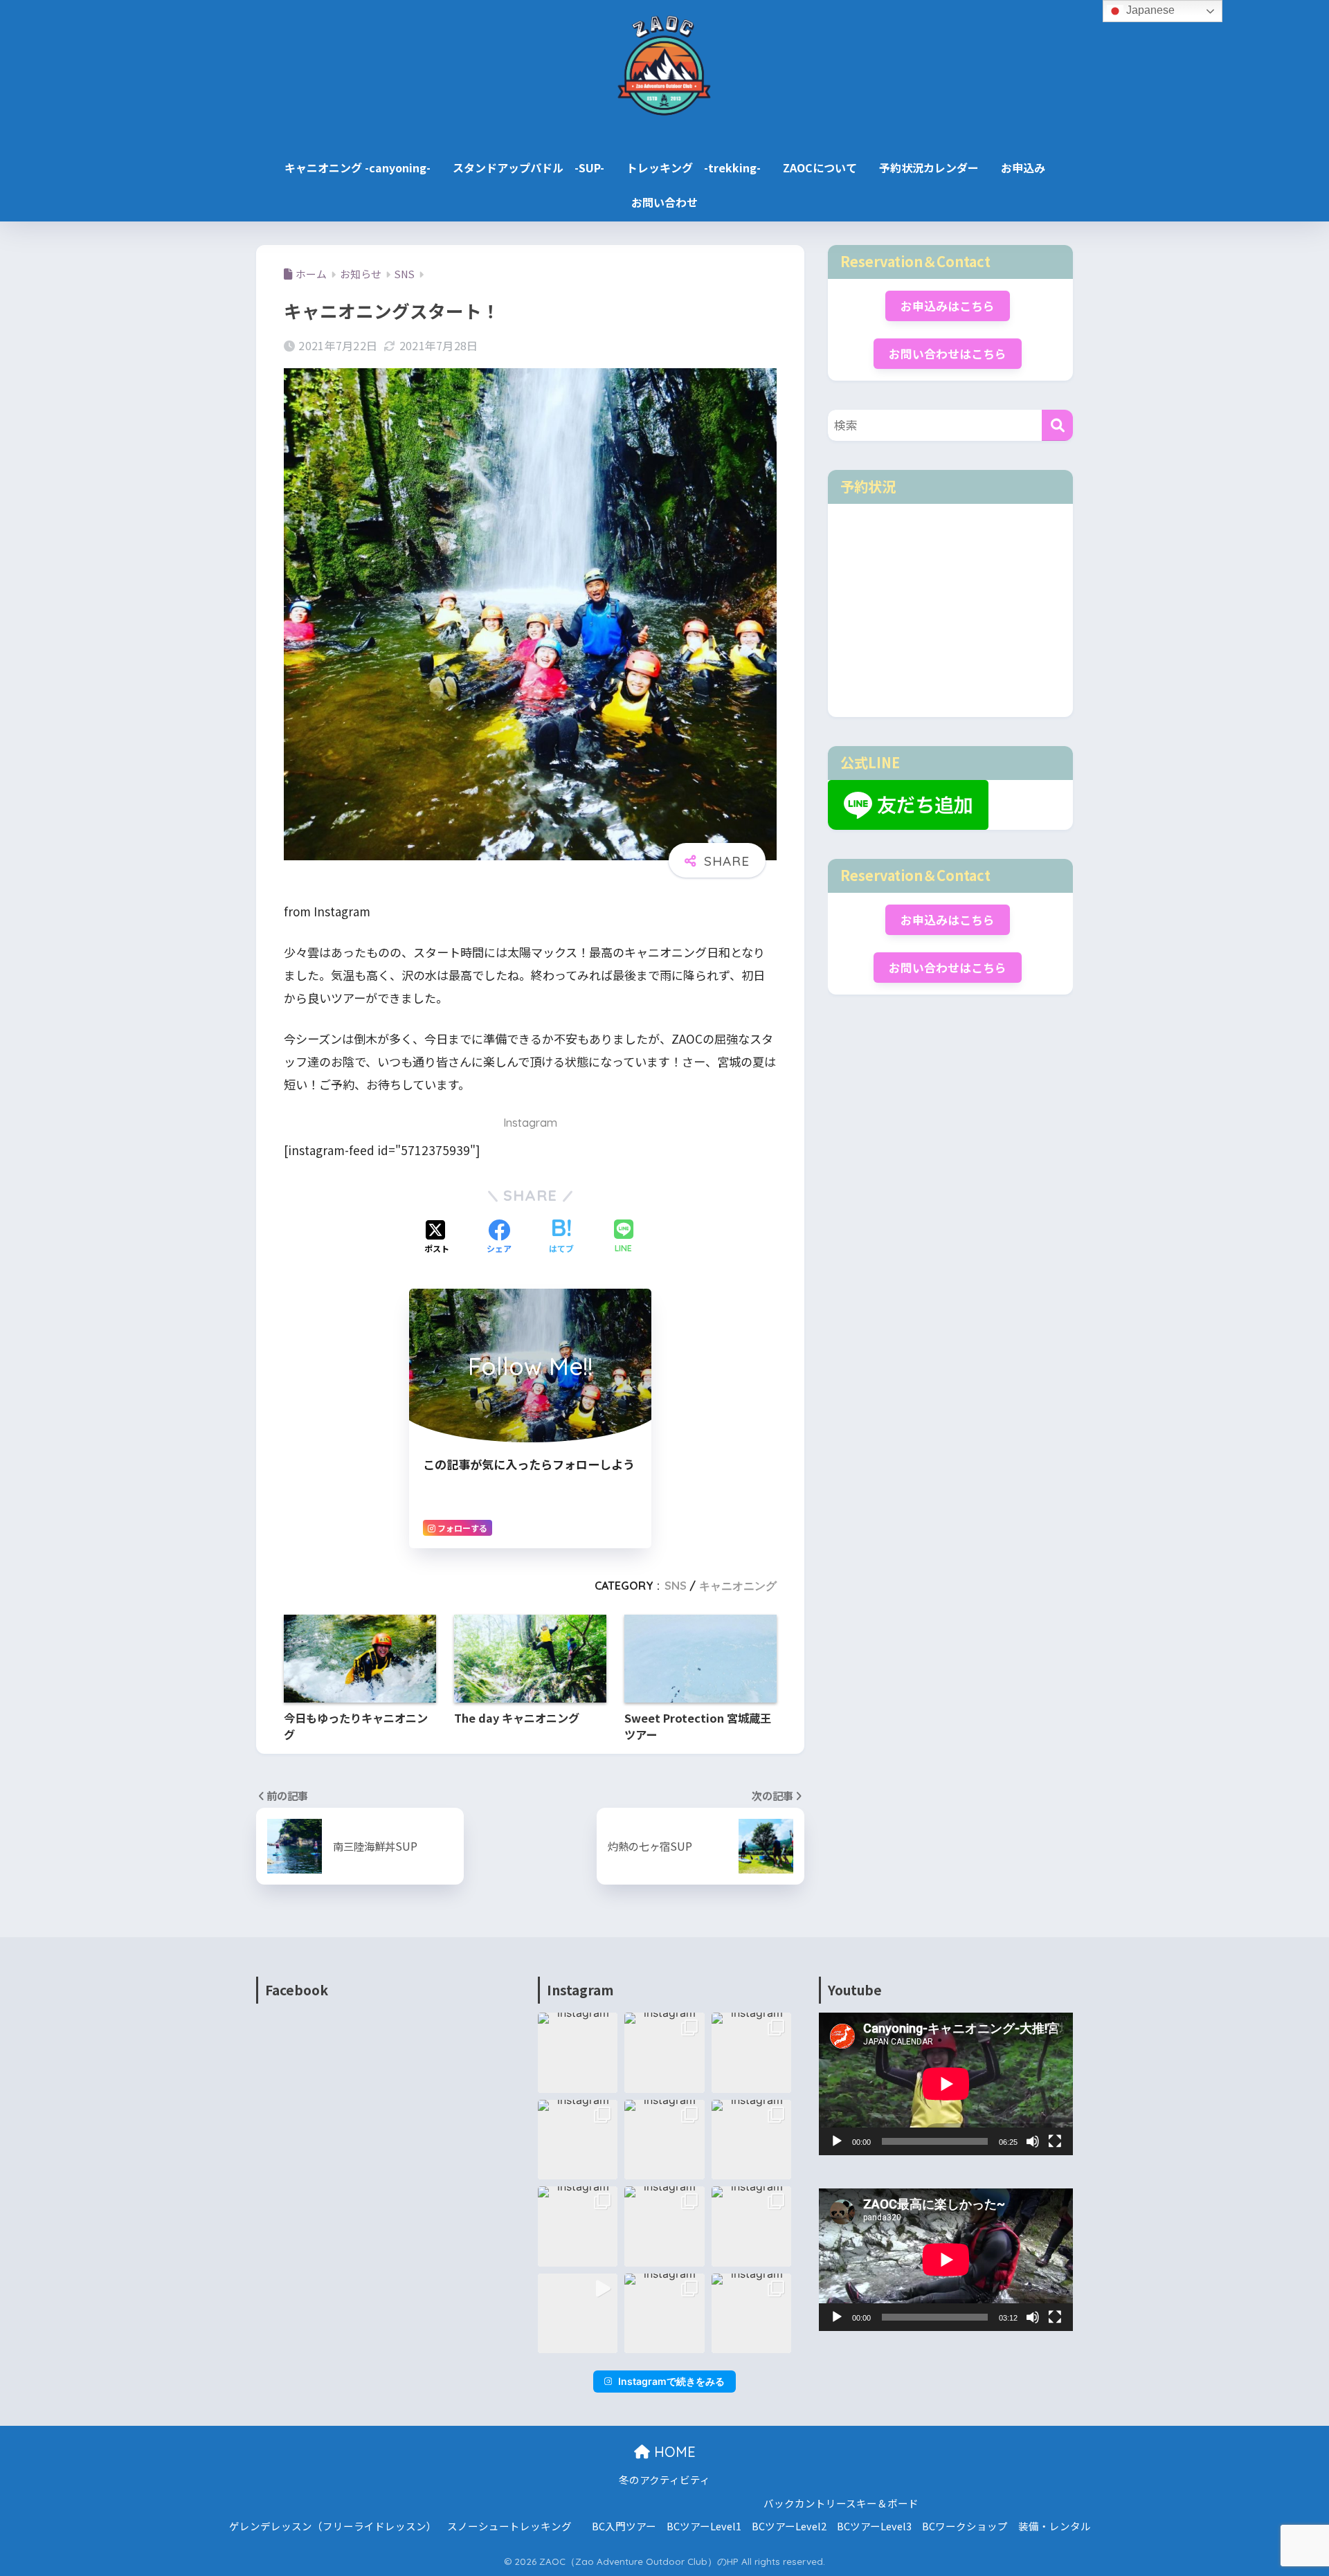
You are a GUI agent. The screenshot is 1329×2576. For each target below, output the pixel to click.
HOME (673, 2452)
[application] (946, 2084)
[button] (578, 2053)
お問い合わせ (664, 202)
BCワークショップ (965, 2526)
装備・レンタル (1055, 2526)
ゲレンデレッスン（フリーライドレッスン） (333, 2526)
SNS (676, 1586)
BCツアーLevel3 (874, 2526)
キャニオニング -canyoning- (358, 167)
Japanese (1149, 10)
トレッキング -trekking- (694, 167)
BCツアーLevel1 (704, 2526)
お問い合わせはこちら (948, 354)
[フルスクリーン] (1055, 2141)
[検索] (1057, 425)
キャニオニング (738, 1586)
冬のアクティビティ (664, 2479)
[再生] (837, 2141)
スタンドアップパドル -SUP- (528, 167)
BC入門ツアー (624, 2526)
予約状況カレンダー (929, 167)
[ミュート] (1033, 2141)
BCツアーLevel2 (789, 2526)
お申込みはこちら (948, 306)
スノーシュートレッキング (509, 2526)
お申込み (1023, 167)
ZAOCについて (820, 167)
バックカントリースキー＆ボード (841, 2503)
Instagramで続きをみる (671, 2381)
